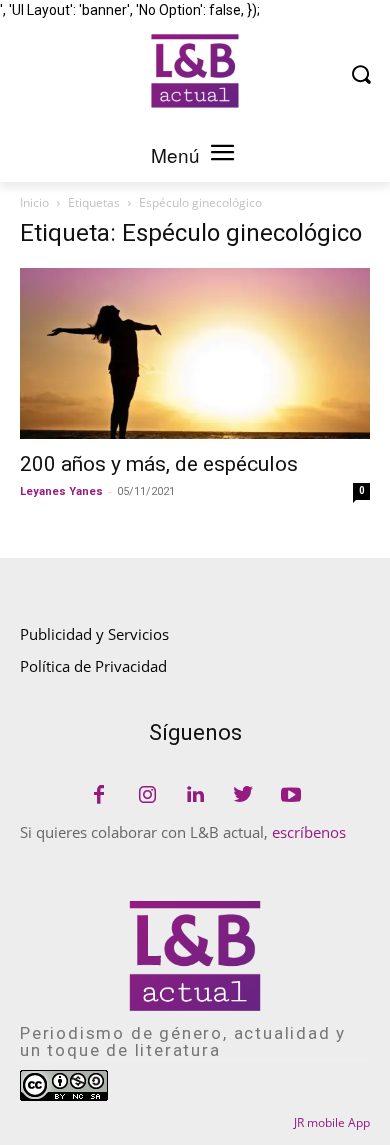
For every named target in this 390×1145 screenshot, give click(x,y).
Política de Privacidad (93, 666)
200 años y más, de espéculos (159, 464)
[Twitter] (243, 796)
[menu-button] (222, 155)
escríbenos (309, 832)
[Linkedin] (195, 796)
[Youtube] (291, 796)
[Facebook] (99, 796)
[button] (360, 73)
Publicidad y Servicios (94, 634)
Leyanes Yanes (61, 491)
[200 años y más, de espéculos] (195, 353)
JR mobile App (332, 1122)
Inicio (34, 202)
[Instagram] (147, 796)
